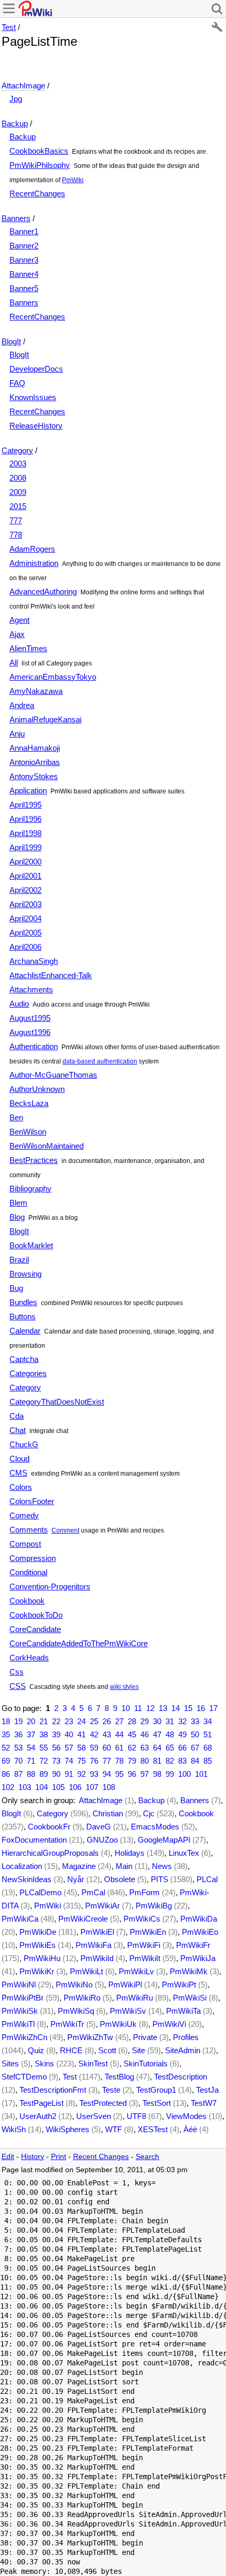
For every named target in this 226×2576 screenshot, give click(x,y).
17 (213, 1708)
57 (69, 1748)
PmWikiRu (135, 1998)
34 (208, 1721)
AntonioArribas (35, 762)
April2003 (25, 904)
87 (18, 1774)
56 (56, 1748)
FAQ (17, 383)
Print (59, 2157)
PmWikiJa (198, 1958)
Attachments (31, 989)
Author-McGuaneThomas (53, 1075)
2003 (18, 464)
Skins (44, 2063)
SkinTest (93, 2063)
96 (132, 1774)
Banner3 (24, 260)
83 (182, 1761)
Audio (19, 1004)
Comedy (24, 1515)
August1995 (30, 1018)
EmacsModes (155, 1827)
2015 (18, 506)
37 (31, 1734)
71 (31, 1761)
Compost (25, 1544)
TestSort (157, 2103)
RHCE (71, 2050)
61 (119, 1748)
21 (44, 1721)
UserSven (94, 2116)
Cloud (19, 1459)
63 (145, 1748)
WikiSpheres (68, 2129)
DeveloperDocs (36, 369)
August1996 (30, 1032)
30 (157, 1721)
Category (17, 450)
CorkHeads (29, 1658)
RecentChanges (37, 193)
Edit (8, 2157)
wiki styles (124, 1687)
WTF (114, 2129)
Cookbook (27, 1601)
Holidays (130, 1853)
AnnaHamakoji (35, 748)
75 (81, 1761)
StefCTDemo (24, 2077)
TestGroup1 (156, 2090)
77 (107, 1761)
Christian (108, 1813)
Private (145, 2037)
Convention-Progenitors (50, 1587)
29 (145, 1721)
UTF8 (136, 2116)
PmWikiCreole (83, 1919)
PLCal (207, 1879)
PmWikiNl (19, 1985)
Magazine (79, 1866)
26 (107, 1721)
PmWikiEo (200, 1932)
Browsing (25, 1274)
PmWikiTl (18, 2024)
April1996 (25, 819)
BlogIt (11, 341)
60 (107, 1748)
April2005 (25, 933)
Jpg (16, 99)
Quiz (36, 2050)
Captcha (24, 1359)
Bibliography (30, 1188)
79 (132, 1761)
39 (56, 1734)
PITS (160, 1879)
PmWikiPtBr (23, 1998)
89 (44, 1774)
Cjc (149, 1813)
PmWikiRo (82, 1998)
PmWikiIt (145, 1958)
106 (75, 1787)
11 (138, 1708)
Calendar (25, 1331)
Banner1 (24, 231)
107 (92, 1787)
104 (42, 1787)
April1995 (25, 805)
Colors (21, 1487)
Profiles (186, 2037)
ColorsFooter (32, 1501)
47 (157, 1734)
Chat (18, 1430)
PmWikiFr (193, 1945)
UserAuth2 (38, 2116)
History (33, 2157)
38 (44, 1734)
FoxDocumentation (34, 1840)
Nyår (76, 1879)
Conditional (28, 1572)
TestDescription (181, 2077)
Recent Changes (101, 2157)
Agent (19, 620)
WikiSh (14, 2129)
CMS (18, 1473)
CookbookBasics (39, 151)
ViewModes (186, 2116)
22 (56, 1721)
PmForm (145, 1892)
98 (157, 1774)
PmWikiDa (199, 1919)
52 (6, 1748)
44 (119, 1734)
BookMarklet (31, 1245)
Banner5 (24, 288)
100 (184, 1774)
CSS (18, 1686)
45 (132, 1734)
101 (201, 1774)
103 (25, 1787)
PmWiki (73, 180)
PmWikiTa (183, 2011)
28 (132, 1721)
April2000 (25, 862)
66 (182, 1748)
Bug (16, 1288)
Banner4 (24, 274)
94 (107, 1774)
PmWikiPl (125, 1985)
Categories (28, 1373)
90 (56, 1774)
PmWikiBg (154, 1906)
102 (8, 1787)
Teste (111, 2090)
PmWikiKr (37, 1971)
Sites (10, 2063)
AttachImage (23, 86)
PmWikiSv (128, 2011)
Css (17, 1672)
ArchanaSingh (34, 961)
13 (163, 1708)
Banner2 (24, 246)
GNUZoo (102, 1840)
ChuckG (24, 1444)
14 (176, 1708)
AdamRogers (32, 549)
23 (69, 1721)
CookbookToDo (36, 1615)
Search (147, 2157)
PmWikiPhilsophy (40, 165)
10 (126, 1708)
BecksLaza (29, 1103)
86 (6, 1774)
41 (81, 1734)
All (14, 663)
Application (28, 790)
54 (31, 1748)
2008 (18, 478)
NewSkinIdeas (27, 1879)
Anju (17, 734)
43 (107, 1734)
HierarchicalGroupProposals (50, 1853)
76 (94, 1761)
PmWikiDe (38, 1932)
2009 (18, 492)
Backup (15, 123)
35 (6, 1734)
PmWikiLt (86, 1971)
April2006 (25, 947)
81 (157, 1761)
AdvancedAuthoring (43, 591)
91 (69, 1774)
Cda (17, 1416)
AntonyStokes (34, 776)
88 (31, 1774)
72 (44, 1761)
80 (145, 1761)
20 (31, 1721)
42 (94, 1734)
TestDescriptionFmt (53, 2090)
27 (119, 1721)
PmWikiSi (190, 1998)
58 (81, 1748)
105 (58, 1787)
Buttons (23, 1316)
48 (170, 1734)
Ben (16, 1117)
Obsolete (120, 1879)
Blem (18, 1203)
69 (6, 1761)
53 (18, 1748)
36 (18, 1734)
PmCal (93, 1892)
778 (16, 535)
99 (170, 1774)
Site (138, 2050)
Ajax (17, 634)
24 (81, 1721)
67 (195, 1748)
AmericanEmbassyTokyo (53, 677)
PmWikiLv (136, 1971)
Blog (17, 1217)
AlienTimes (28, 648)
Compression (33, 1558)
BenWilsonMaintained (47, 1146)
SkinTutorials (146, 2063)
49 (182, 1734)
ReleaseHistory (36, 426)
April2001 (25, 876)
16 (201, 1708)
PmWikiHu (42, 1958)
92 (81, 1774)
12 (150, 1708)
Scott (107, 2050)
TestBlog (119, 2077)
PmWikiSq (76, 2011)
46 (145, 1734)
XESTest (153, 2129)
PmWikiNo (74, 1985)
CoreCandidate (35, 1629)
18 (6, 1721)
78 (119, 1761)
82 (170, 1761)
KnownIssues (33, 397)
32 (182, 1721)
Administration (34, 563)
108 (109, 1787)
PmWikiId (97, 1958)
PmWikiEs (38, 1945)
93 (94, 1774)
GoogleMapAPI (164, 1840)
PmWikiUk (118, 2024)
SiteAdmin (183, 2050)
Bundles (23, 1302)
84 (195, 1761)
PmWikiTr (67, 2024)
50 (195, 1734)
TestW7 (204, 2103)
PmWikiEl (97, 1932)
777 (16, 520)
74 (69, 1761)
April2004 (25, 918)
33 (195, 1721)
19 (18, 1721)
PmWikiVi (169, 2024)
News (162, 1866)
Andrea (22, 705)
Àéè (190, 2129)
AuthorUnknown (37, 1089)
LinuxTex (184, 1853)
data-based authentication (100, 1061)
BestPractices (34, 1160)
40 (69, 1734)
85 (208, 1761)
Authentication (34, 1046)
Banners (16, 218)
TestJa (207, 2090)
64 (157, 1748)
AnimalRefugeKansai (45, 719)
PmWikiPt (179, 1985)
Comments (29, 1530)
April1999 (25, 847)
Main (124, 1866)
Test (9, 27)
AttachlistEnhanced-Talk (51, 975)
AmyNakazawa (36, 691)
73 (56, 1761)
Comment (65, 1530)
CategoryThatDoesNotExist (57, 1402)
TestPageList (42, 2103)
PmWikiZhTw (90, 2037)
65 (170, 1748)
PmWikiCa (20, 1919)
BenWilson (28, 1132)
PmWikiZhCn (24, 2037)
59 (94, 1748)
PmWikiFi (144, 1945)
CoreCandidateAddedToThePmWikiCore (79, 1643)
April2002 (25, 890)
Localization (22, 1866)
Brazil (19, 1260)
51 (208, 1734)
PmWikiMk (189, 1971)
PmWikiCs (142, 1919)
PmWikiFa (94, 1945)
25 (94, 1721)
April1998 (25, 833)
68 (208, 1748)
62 (132, 1748)
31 (170, 1721)
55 (44, 1748)
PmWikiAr (102, 1906)
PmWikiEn (148, 1932)
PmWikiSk (20, 2011)
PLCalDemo (40, 1892)
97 (145, 1774)
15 (188, 1708)
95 (119, 1774)
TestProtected (103, 2103)
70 (18, 1761)
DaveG (99, 1827)
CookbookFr (49, 1827)
